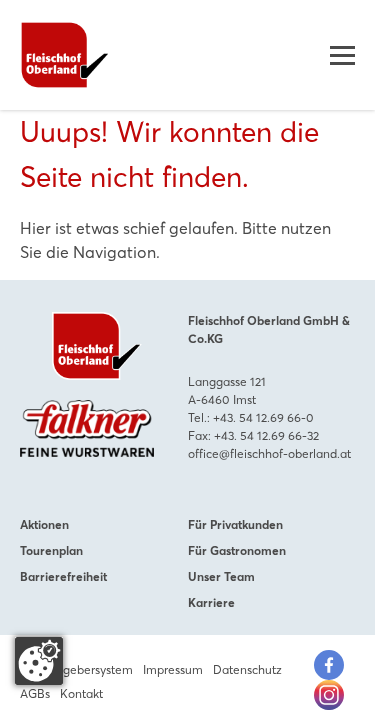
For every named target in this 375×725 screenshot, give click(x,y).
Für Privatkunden (235, 524)
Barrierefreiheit (63, 576)
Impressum (173, 669)
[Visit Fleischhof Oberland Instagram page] (329, 695)
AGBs (35, 693)
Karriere (211, 602)
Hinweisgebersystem (76, 669)
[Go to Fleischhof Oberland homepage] (65, 55)
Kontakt (81, 693)
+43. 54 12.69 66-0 (263, 417)
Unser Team (221, 576)
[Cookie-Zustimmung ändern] (39, 661)
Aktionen (44, 524)
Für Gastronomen (237, 550)
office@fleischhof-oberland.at (269, 453)
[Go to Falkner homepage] (87, 428)
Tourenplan (51, 550)
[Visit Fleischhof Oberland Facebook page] (329, 665)
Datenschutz (247, 669)
